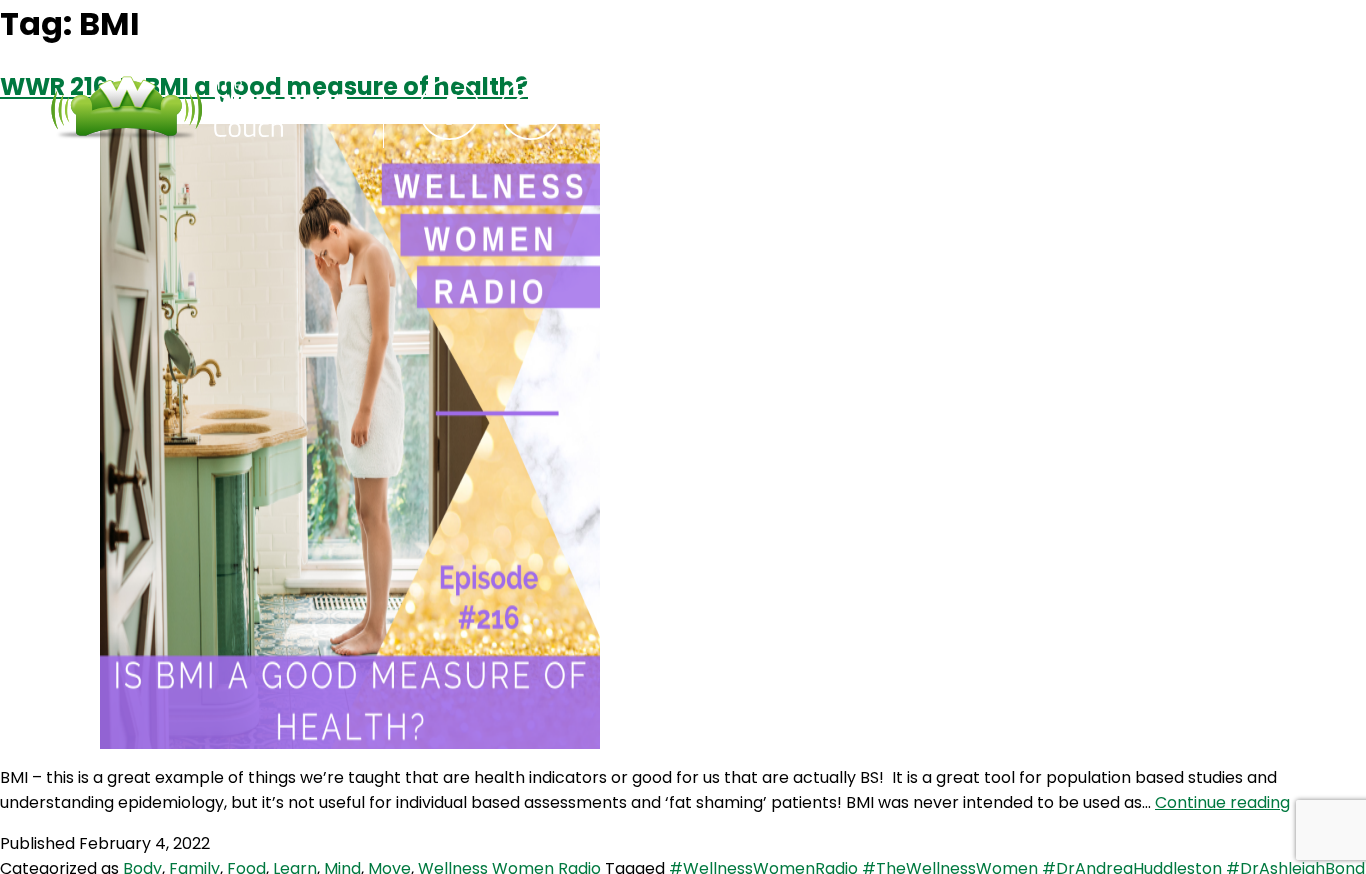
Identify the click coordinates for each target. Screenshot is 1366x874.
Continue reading (1222, 802)
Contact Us (829, 109)
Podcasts (684, 109)
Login (954, 109)
